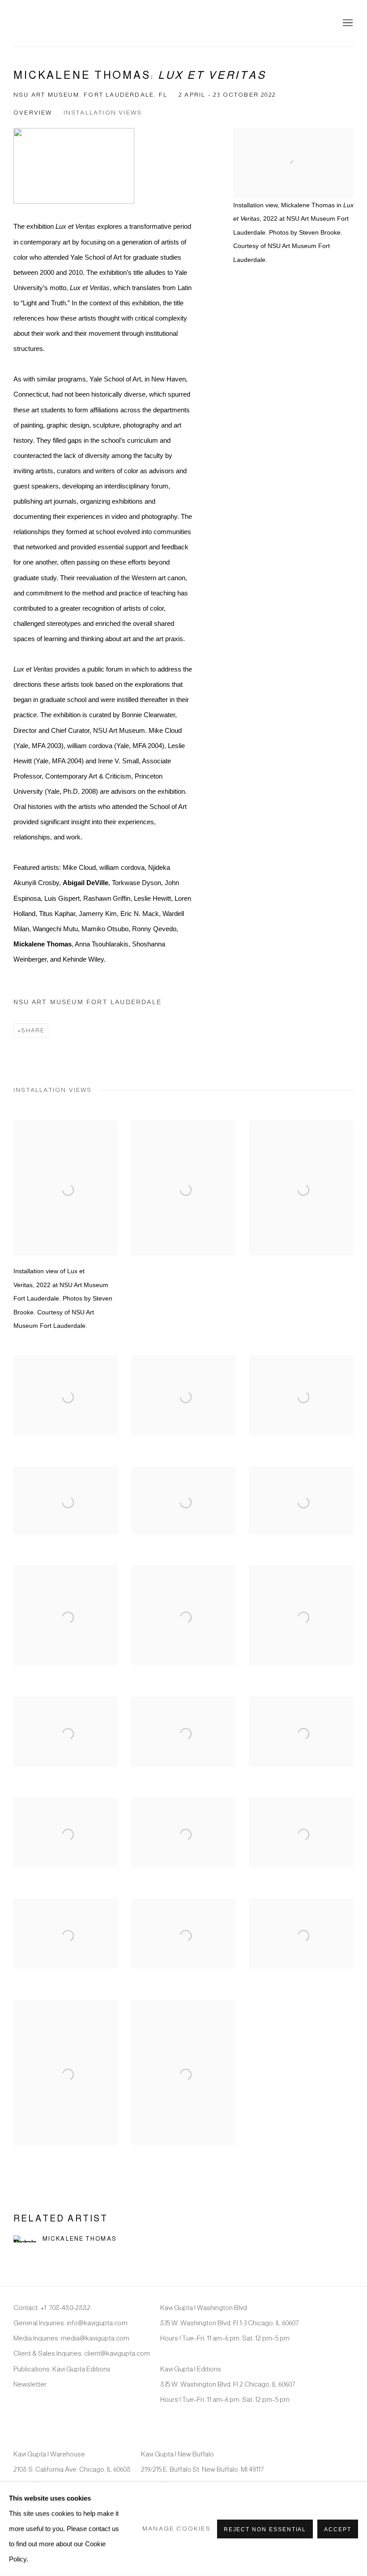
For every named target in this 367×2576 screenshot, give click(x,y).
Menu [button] (347, 23)
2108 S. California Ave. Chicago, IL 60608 (72, 2469)
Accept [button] (338, 2529)
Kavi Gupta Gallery (58, 23)
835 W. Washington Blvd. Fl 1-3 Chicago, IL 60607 (229, 2323)
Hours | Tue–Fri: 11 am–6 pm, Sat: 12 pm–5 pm (225, 2338)
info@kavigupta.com (97, 2323)
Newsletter (30, 2384)
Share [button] (33, 1031)
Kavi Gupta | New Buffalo (177, 2454)
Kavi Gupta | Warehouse (49, 2454)
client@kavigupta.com (117, 2353)
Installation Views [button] (103, 113)
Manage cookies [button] (177, 2529)
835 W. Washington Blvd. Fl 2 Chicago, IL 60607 (228, 2384)
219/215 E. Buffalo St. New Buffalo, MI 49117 (202, 2469)
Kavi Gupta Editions (81, 2369)
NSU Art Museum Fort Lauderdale (87, 1002)
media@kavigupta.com (95, 2338)
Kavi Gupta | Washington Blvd (204, 2308)
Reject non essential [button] (265, 2529)
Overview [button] (33, 113)
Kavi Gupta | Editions (191, 2369)
